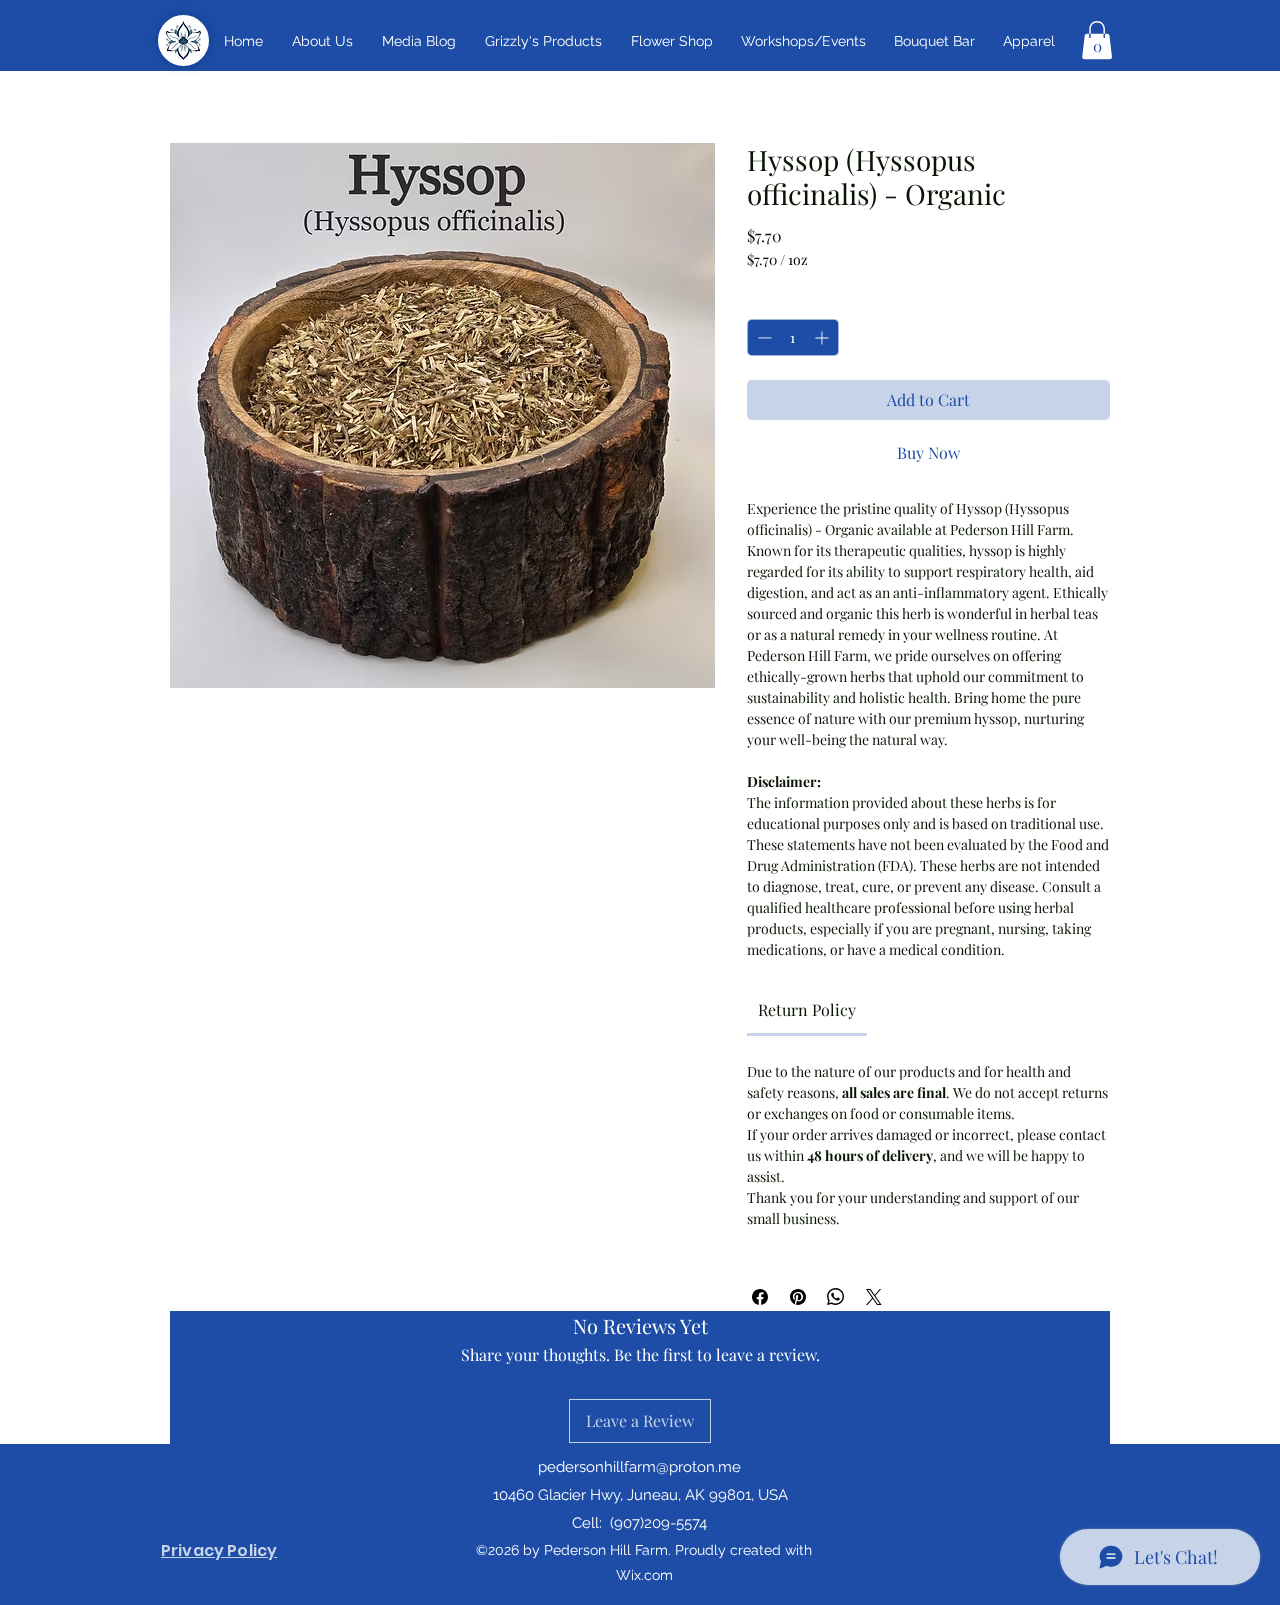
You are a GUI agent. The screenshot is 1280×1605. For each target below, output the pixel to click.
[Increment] (823, 337)
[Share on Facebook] (760, 1297)
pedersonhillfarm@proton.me (639, 1467)
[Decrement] (762, 337)
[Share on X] (874, 1297)
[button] (543, 41)
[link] (807, 1009)
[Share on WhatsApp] (836, 1297)
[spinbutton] (793, 337)
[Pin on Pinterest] (798, 1297)
